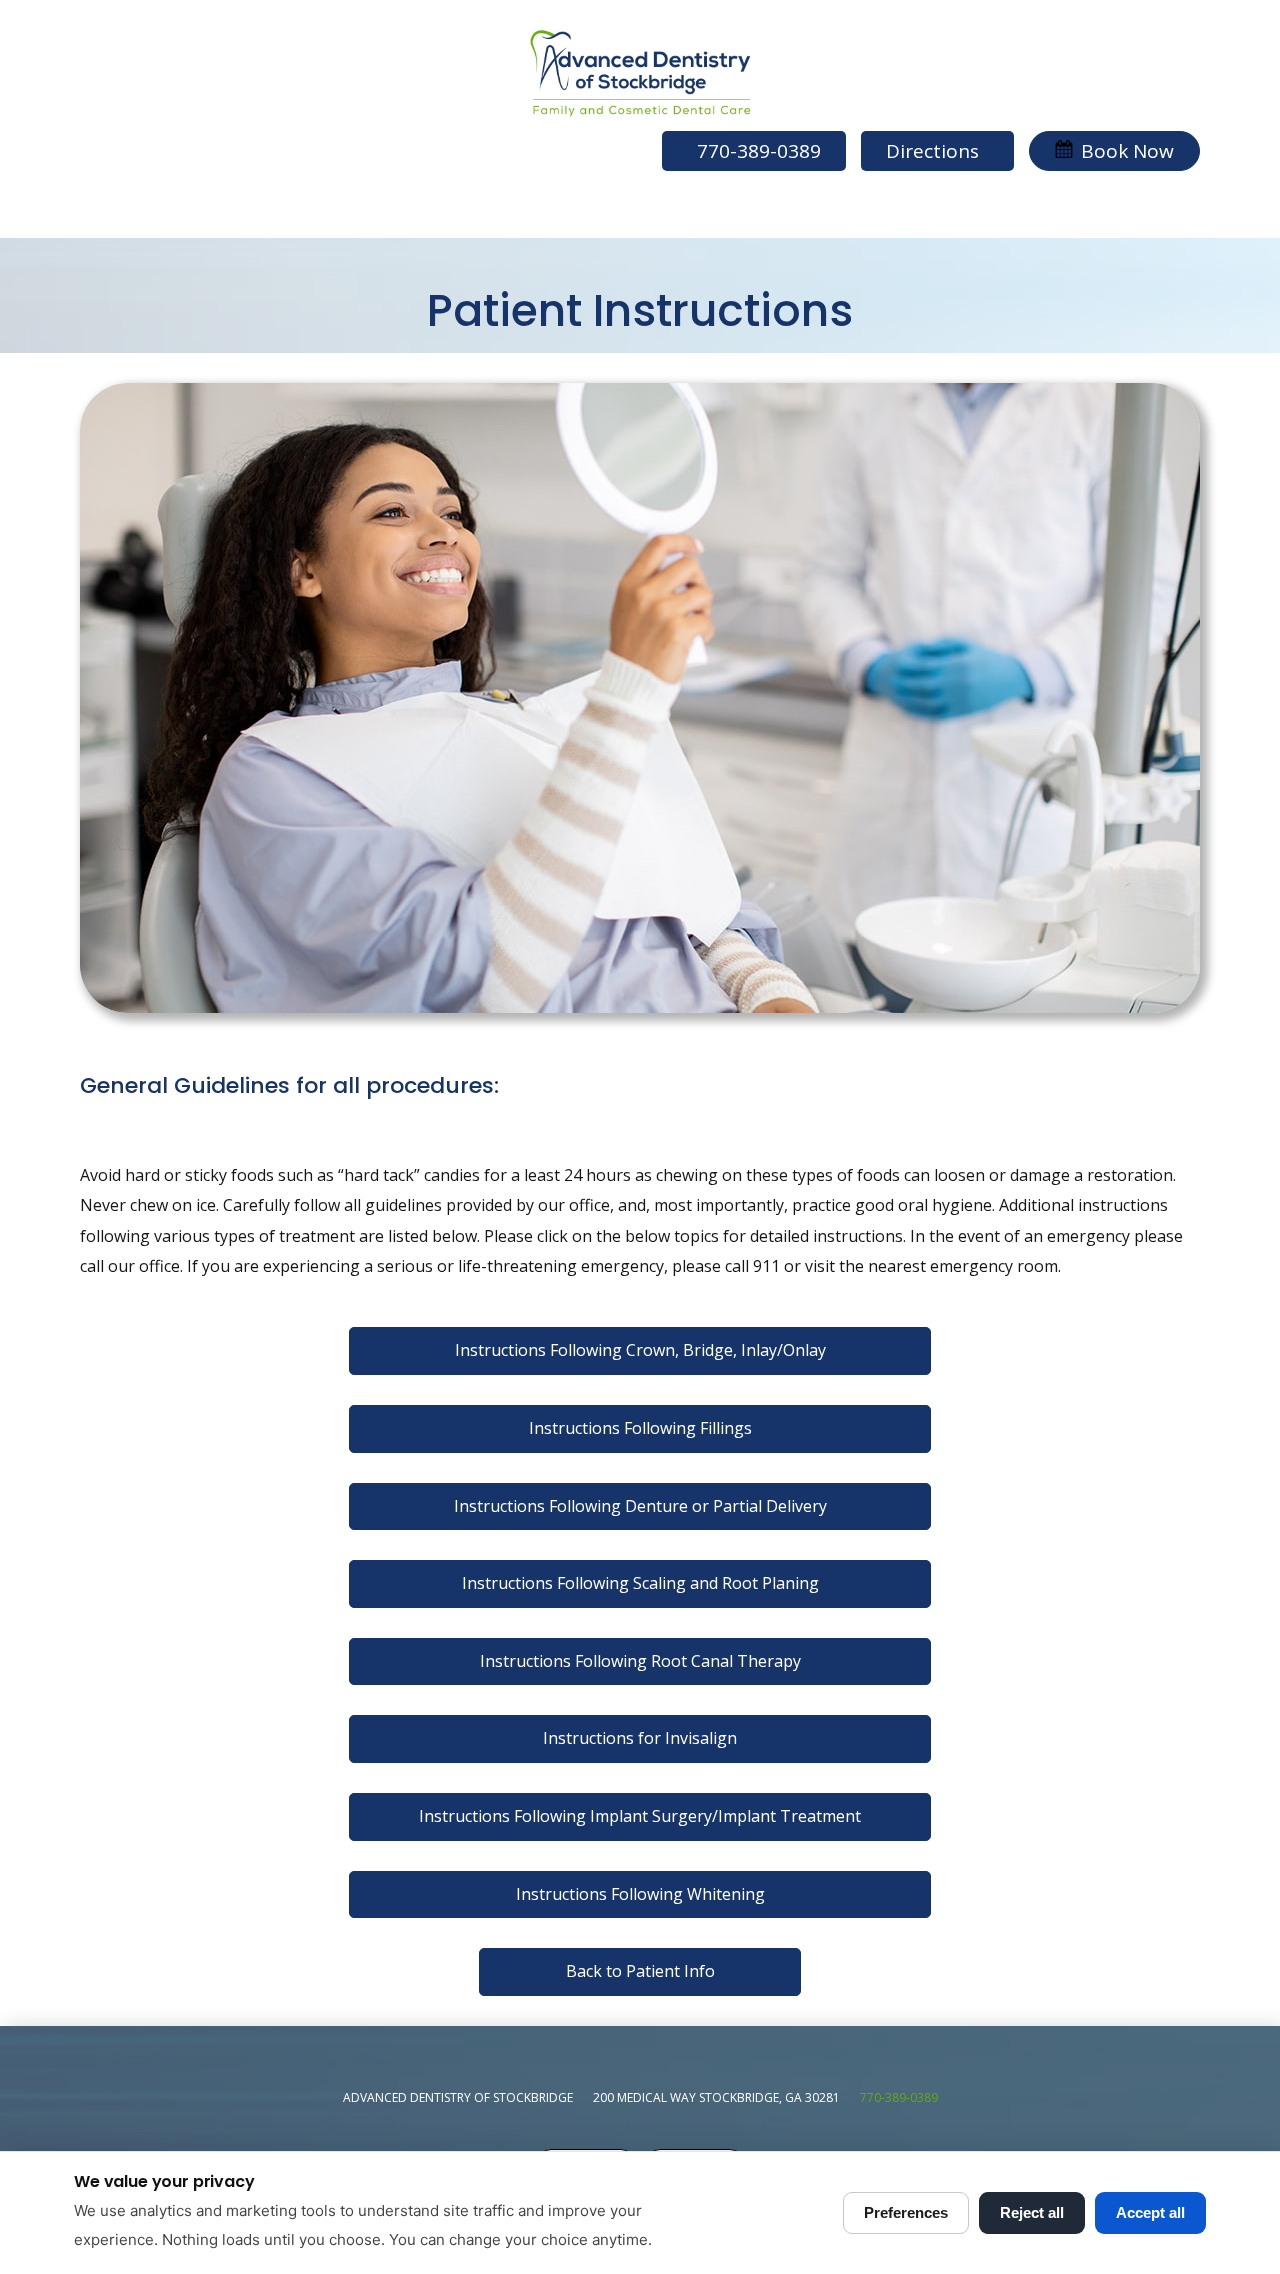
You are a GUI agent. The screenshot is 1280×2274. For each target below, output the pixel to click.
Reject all (1032, 2212)
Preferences (906, 2212)
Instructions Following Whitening (640, 1894)
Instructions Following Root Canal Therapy (640, 1661)
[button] (1114, 151)
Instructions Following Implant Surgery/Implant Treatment (640, 1816)
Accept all (1150, 2212)
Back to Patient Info (640, 1971)
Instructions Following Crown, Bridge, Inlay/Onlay (640, 1350)
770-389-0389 (899, 2097)
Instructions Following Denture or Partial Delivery (640, 1506)
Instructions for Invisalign (640, 1738)
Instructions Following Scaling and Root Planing (640, 1583)
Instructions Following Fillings (640, 1428)
